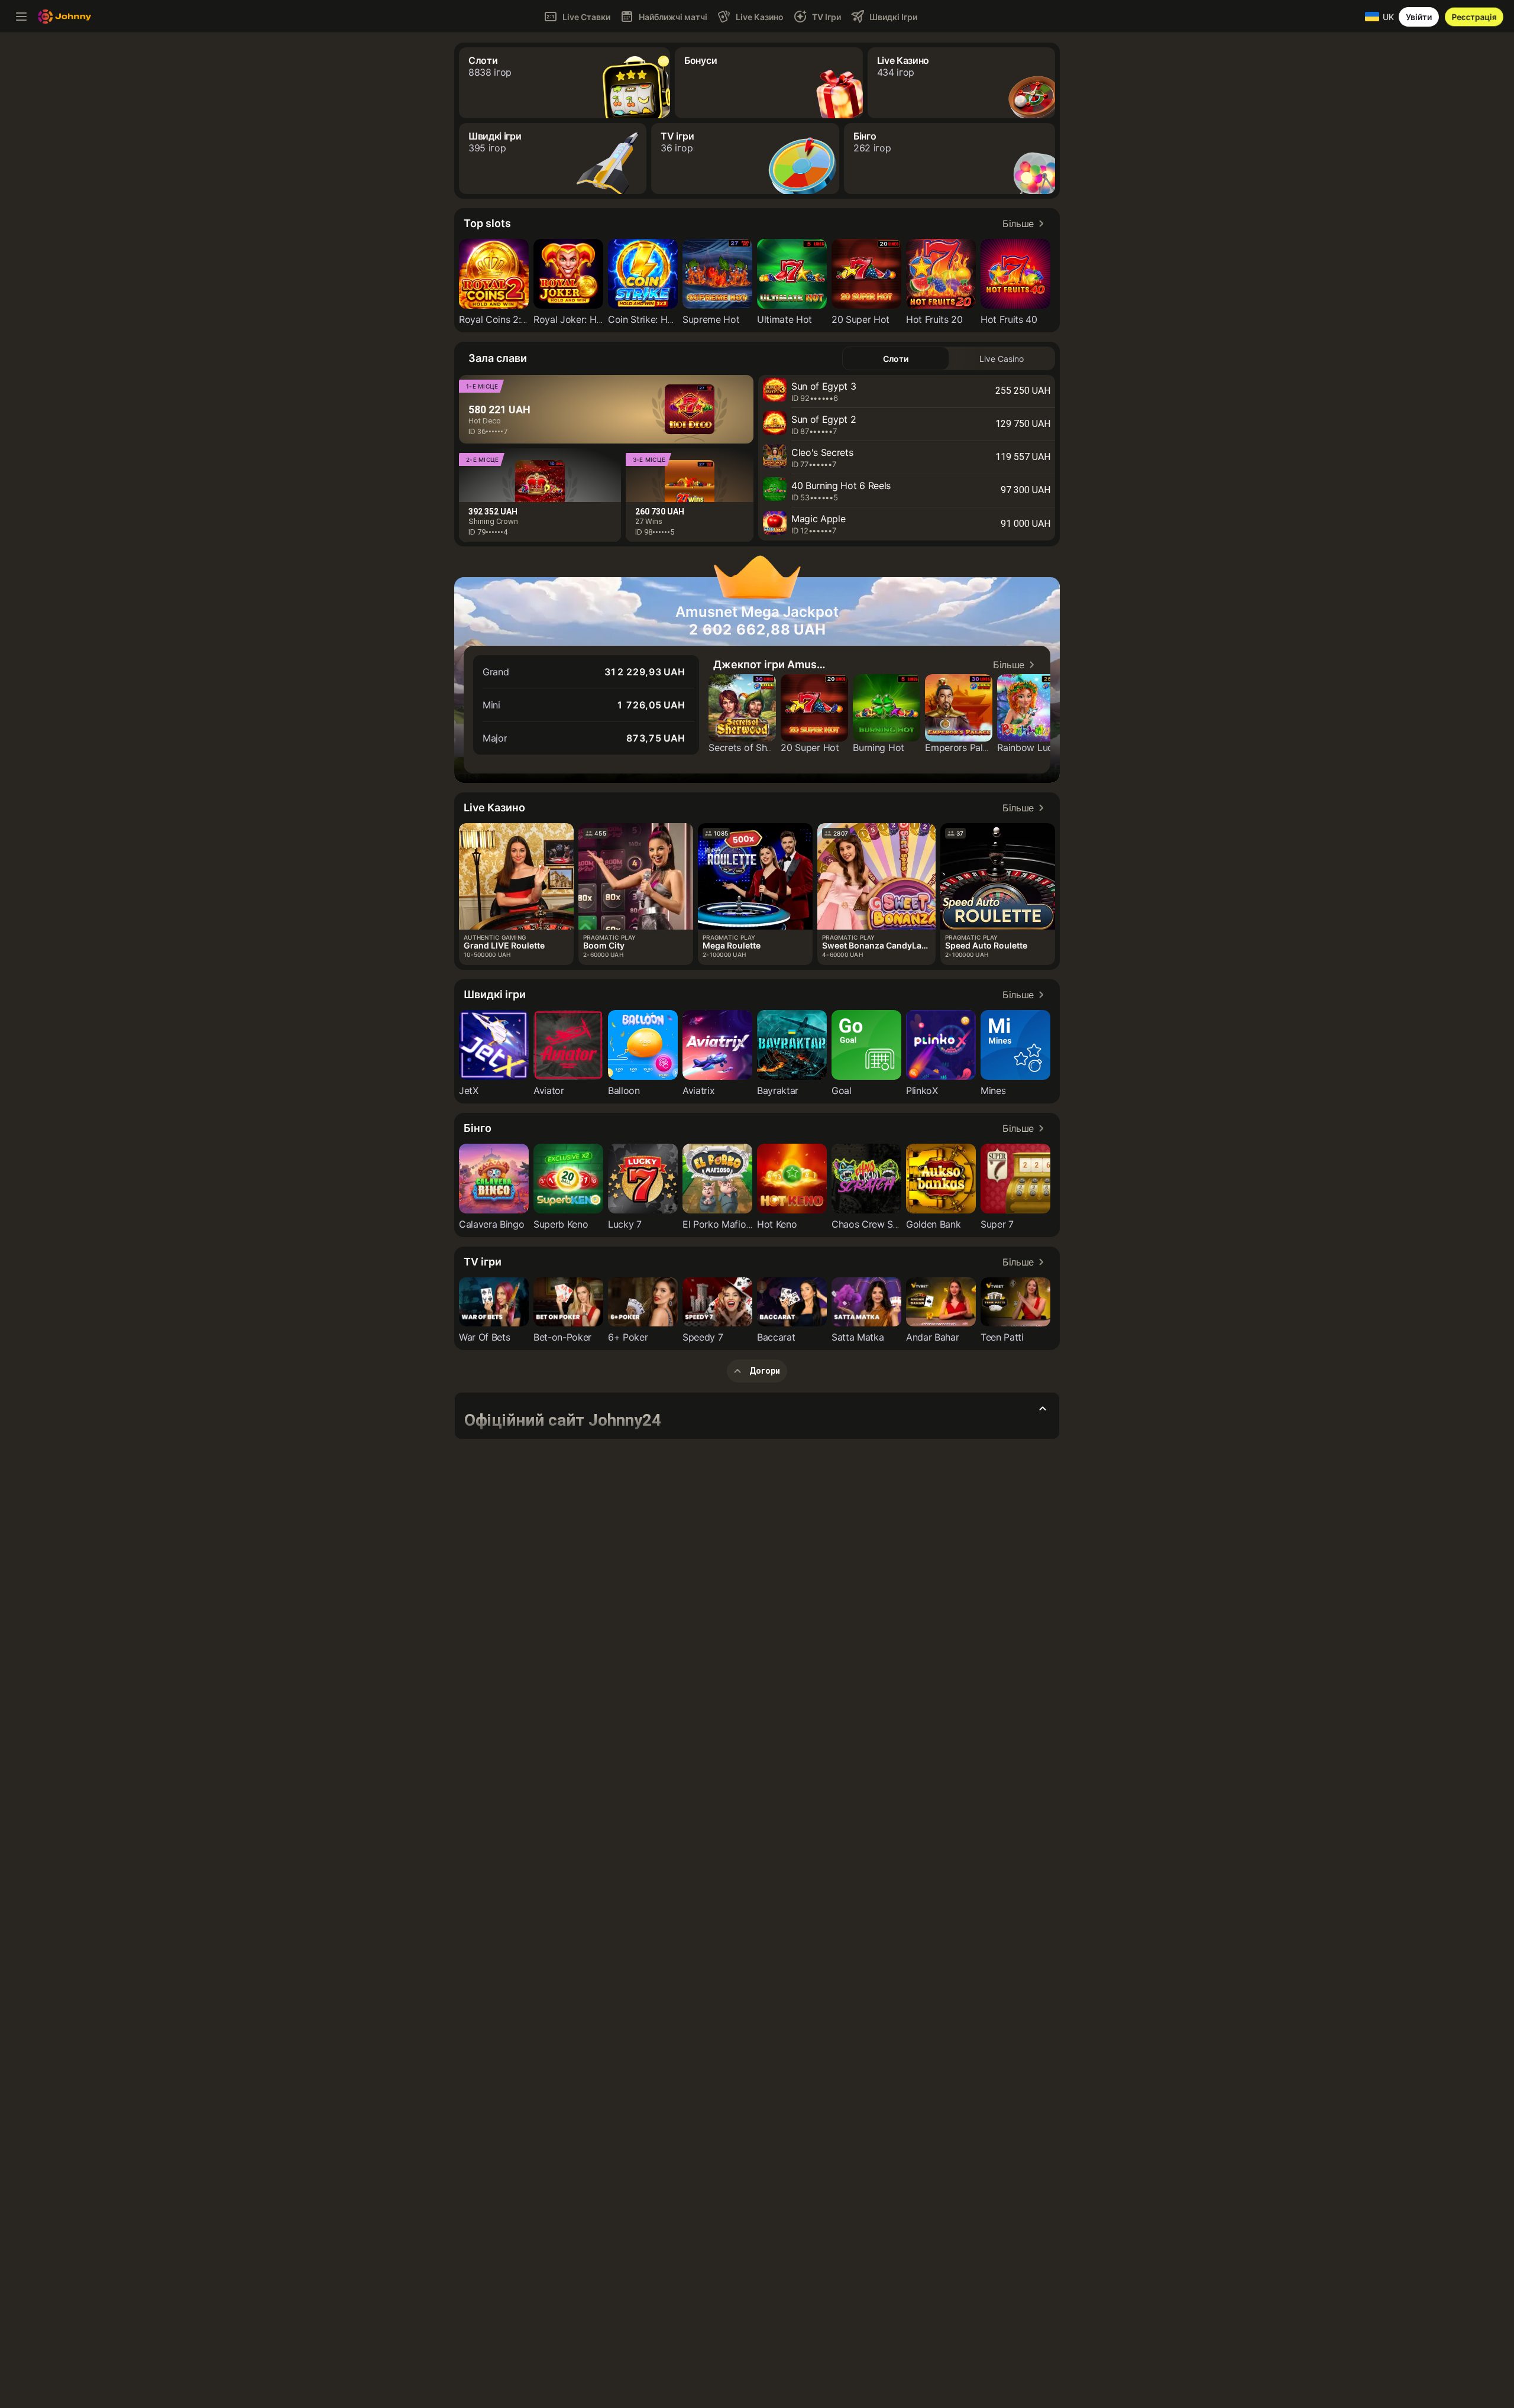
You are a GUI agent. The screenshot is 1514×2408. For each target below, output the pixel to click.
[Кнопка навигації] (21, 17)
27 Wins (649, 521)
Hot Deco (485, 421)
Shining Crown (493, 521)
